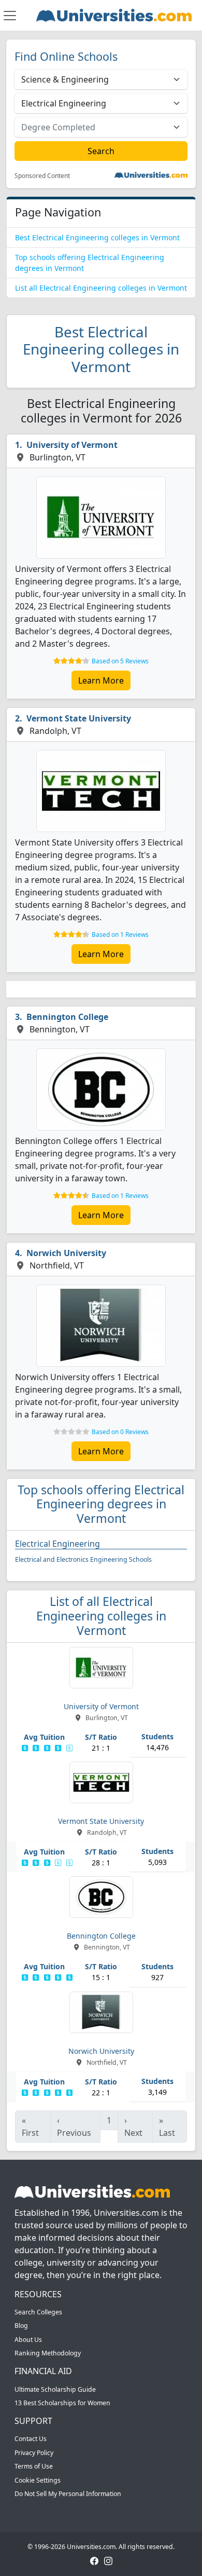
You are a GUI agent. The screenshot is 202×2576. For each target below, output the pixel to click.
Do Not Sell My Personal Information (68, 2494)
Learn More (101, 680)
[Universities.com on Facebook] (94, 2561)
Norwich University (66, 1253)
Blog (21, 2326)
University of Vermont (72, 445)
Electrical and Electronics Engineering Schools (83, 1559)
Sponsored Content (42, 176)
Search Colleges (38, 2312)
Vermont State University (79, 718)
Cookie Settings (38, 2480)
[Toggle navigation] (10, 16)
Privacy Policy (34, 2453)
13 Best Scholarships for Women (62, 2403)
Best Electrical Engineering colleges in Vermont (97, 237)
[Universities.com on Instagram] (108, 2561)
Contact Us (31, 2439)
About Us (28, 2340)
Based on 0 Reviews (120, 1432)
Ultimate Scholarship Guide (55, 2389)
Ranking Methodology (48, 2353)
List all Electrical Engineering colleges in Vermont (101, 288)
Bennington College (67, 1017)
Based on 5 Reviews (120, 661)
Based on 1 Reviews (120, 935)
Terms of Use (34, 2466)
